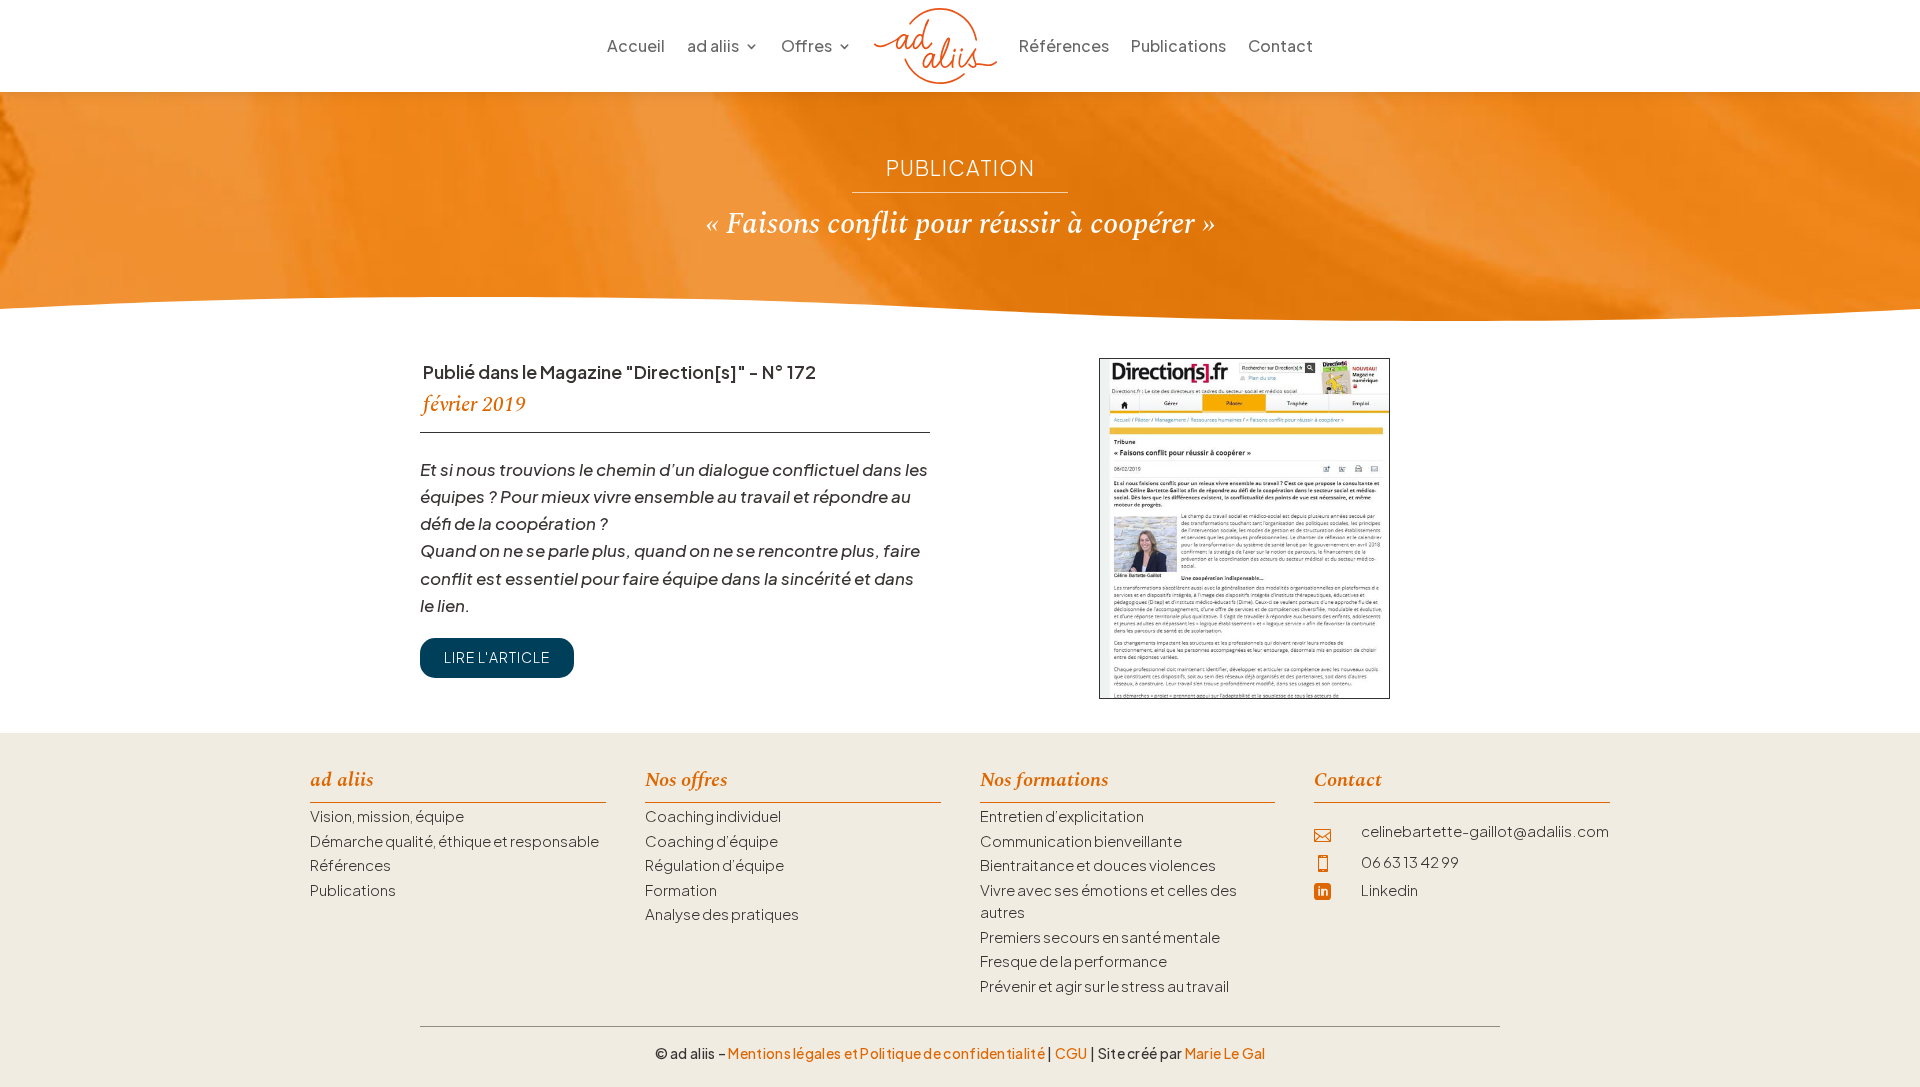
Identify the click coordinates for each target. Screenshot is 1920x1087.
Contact (1280, 45)
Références (1064, 45)
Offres (806, 45)
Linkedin (1389, 889)
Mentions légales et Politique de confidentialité (886, 1053)
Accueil (636, 45)
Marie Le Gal (1225, 1053)
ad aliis (713, 45)
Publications (1178, 45)
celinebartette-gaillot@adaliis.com (1485, 830)
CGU (1071, 1053)
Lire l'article (497, 657)
